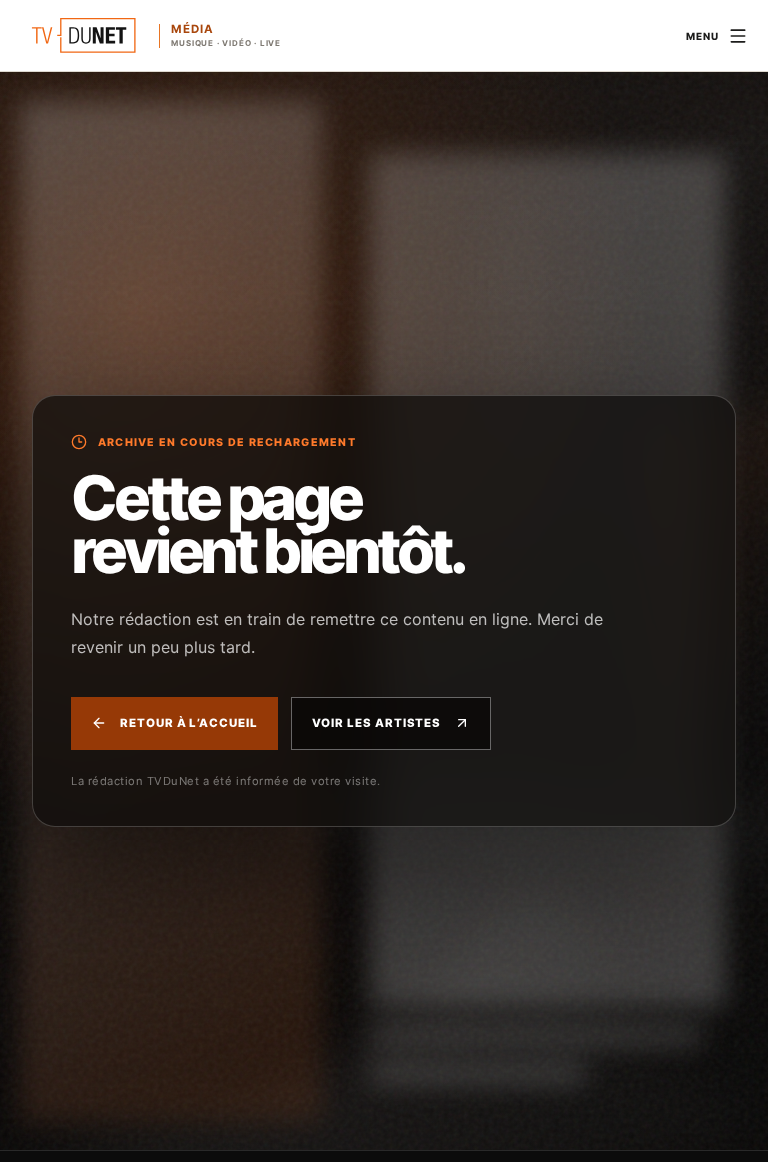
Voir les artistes (377, 723)
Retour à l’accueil (189, 723)
